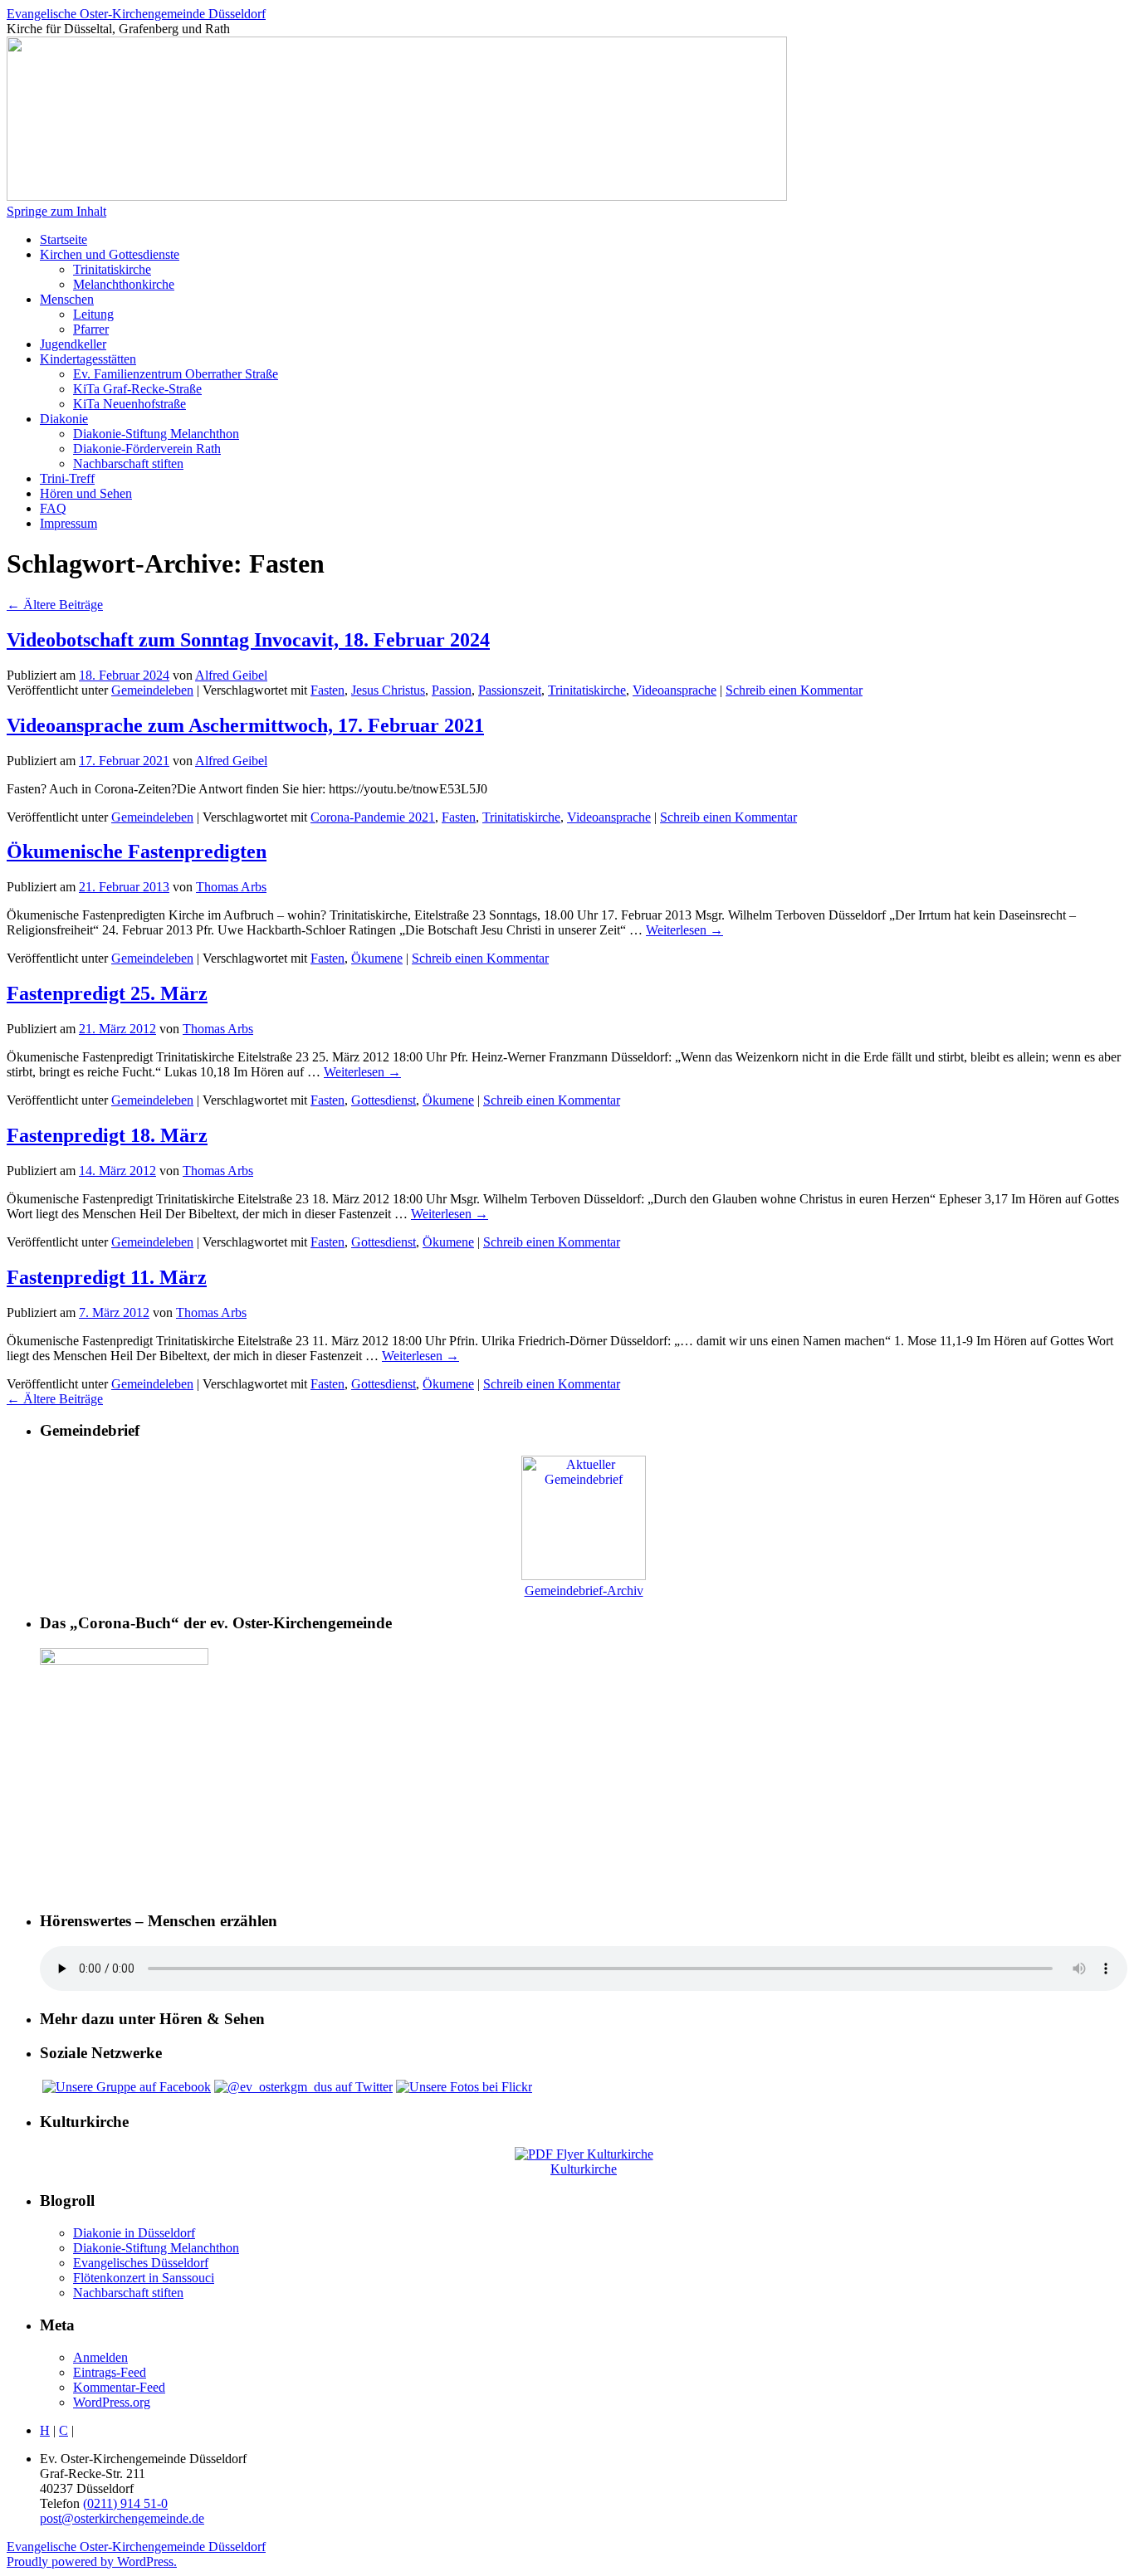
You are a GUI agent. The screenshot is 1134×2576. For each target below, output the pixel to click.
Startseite (64, 239)
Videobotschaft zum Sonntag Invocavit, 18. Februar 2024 (248, 640)
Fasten (327, 690)
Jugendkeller (73, 344)
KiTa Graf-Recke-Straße (137, 389)
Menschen (67, 299)
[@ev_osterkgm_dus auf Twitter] (303, 2087)
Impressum (68, 523)
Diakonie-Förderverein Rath (147, 449)
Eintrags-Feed (110, 2372)
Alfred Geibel (231, 675)
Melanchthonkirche (124, 284)
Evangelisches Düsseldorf (141, 2263)
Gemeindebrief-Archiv (584, 1590)
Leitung (93, 314)
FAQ (53, 508)
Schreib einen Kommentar (794, 690)
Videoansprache (675, 690)
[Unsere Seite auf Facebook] (127, 2087)
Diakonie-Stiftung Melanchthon (156, 434)
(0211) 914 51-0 (125, 2503)
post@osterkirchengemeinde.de (122, 2518)
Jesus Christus (388, 690)
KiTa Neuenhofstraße (130, 404)
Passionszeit (510, 690)
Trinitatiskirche (112, 269)
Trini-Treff (67, 478)
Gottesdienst (384, 1100)
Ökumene (377, 958)
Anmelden (100, 2357)
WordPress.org (112, 2402)
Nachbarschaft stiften (128, 463)
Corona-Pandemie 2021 (373, 817)
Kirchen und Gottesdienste (110, 254)
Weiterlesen (684, 930)
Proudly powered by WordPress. (92, 2561)
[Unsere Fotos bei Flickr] (464, 2087)
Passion (452, 690)
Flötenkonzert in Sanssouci (144, 2278)
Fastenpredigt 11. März (107, 1277)
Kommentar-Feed (119, 2387)
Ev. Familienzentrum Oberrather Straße (176, 374)
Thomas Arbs (231, 887)
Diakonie (64, 419)
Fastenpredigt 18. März (107, 1135)
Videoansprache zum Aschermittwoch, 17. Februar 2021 (245, 725)
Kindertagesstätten (88, 359)
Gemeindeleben (152, 690)
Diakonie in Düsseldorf (134, 2233)
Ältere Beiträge (55, 605)
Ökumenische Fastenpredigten (137, 851)
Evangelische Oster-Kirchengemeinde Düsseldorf (136, 14)
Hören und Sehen (86, 493)
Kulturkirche (584, 2169)
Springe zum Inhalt (56, 211)
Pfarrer (91, 329)
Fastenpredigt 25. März (107, 993)
